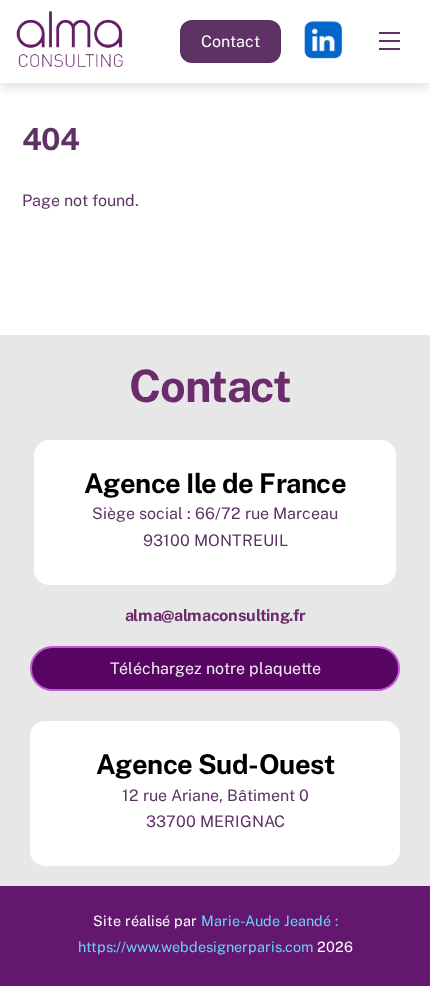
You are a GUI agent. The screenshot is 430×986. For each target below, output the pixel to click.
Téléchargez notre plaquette (215, 668)
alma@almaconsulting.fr (215, 615)
